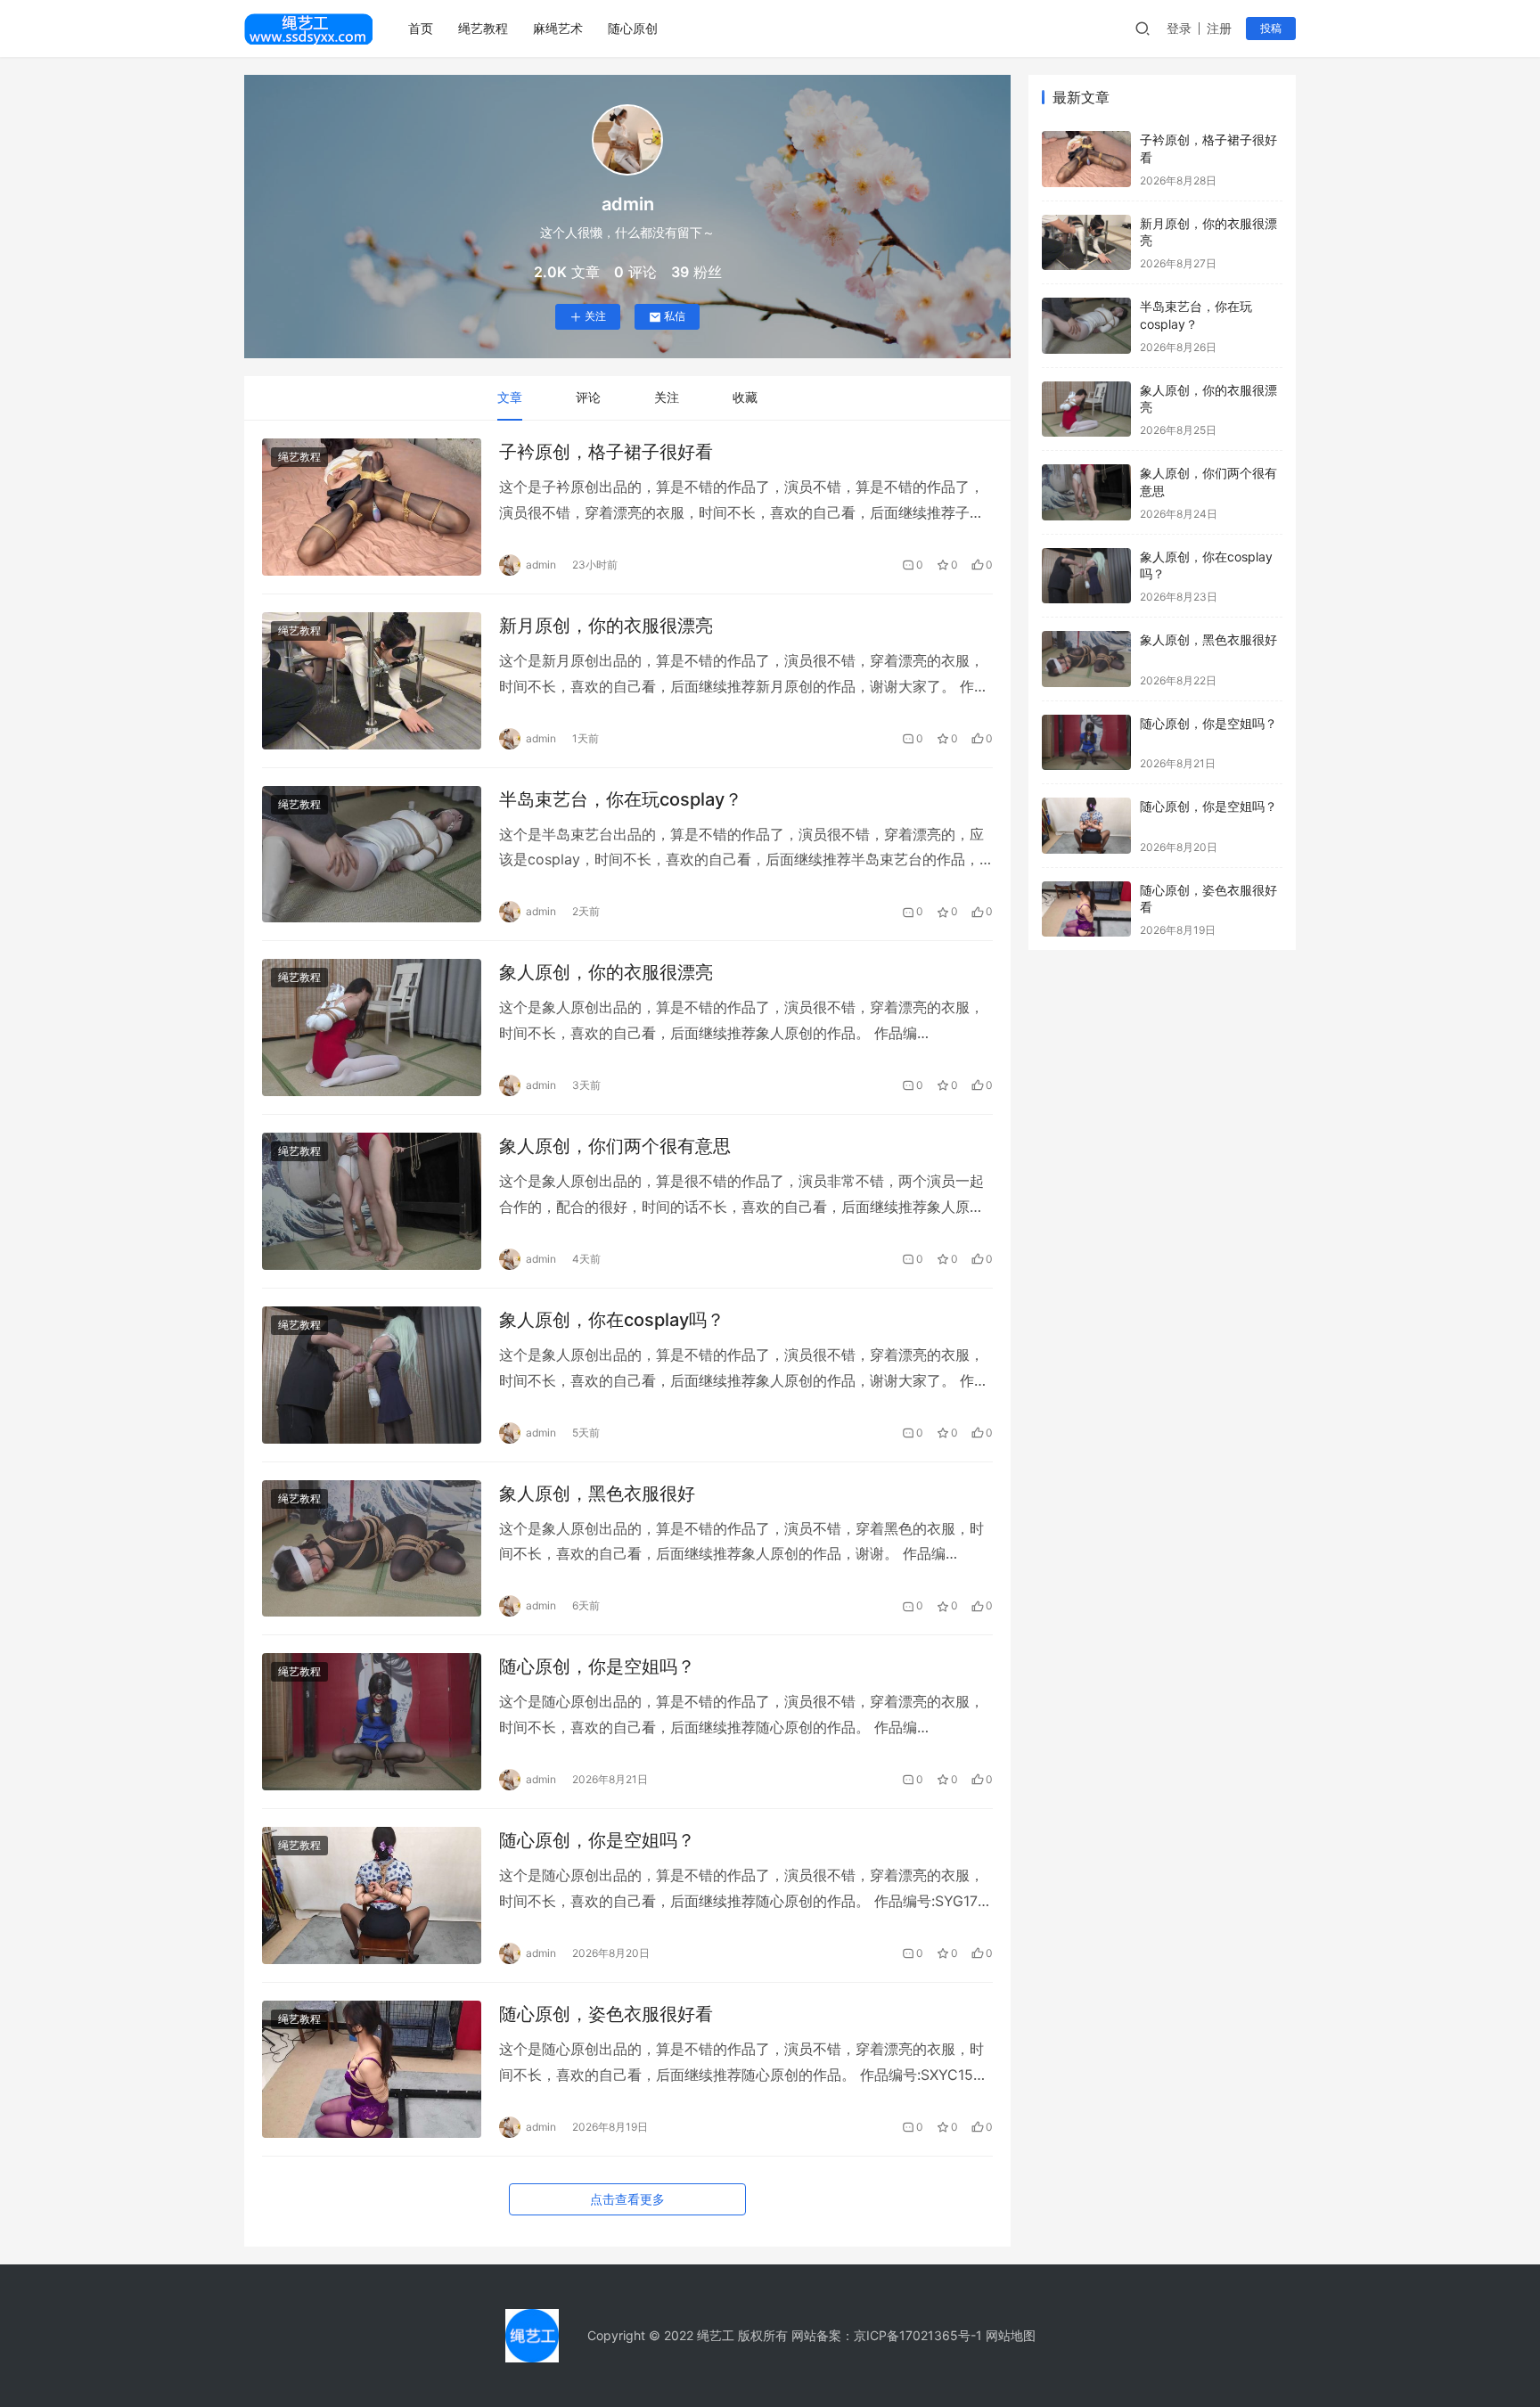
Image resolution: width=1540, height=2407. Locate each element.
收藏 (745, 397)
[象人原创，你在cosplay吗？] (372, 1375)
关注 (595, 316)
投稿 (1271, 28)
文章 (510, 397)
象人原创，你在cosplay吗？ (612, 1320)
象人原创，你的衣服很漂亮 (606, 972)
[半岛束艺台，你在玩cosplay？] (372, 855)
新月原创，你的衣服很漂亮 (606, 626)
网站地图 (1011, 2335)
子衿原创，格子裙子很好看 (606, 452)
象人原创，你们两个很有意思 (615, 1146)
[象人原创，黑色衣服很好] (372, 1549)
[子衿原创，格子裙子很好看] (372, 507)
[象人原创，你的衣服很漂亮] (372, 1027)
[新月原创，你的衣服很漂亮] (372, 681)
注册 (1219, 28)
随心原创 (633, 28)
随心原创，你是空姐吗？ (597, 1666)
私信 (675, 316)
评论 (588, 397)
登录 (1179, 28)
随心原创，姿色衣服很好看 (606, 2014)
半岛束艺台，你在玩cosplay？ (621, 799)
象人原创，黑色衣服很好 (597, 1494)
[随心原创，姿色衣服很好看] (372, 2069)
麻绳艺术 (558, 28)
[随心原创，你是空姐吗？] (372, 1722)
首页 (421, 28)
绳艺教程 (483, 28)
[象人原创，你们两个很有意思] (372, 1201)
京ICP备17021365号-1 (918, 2335)
